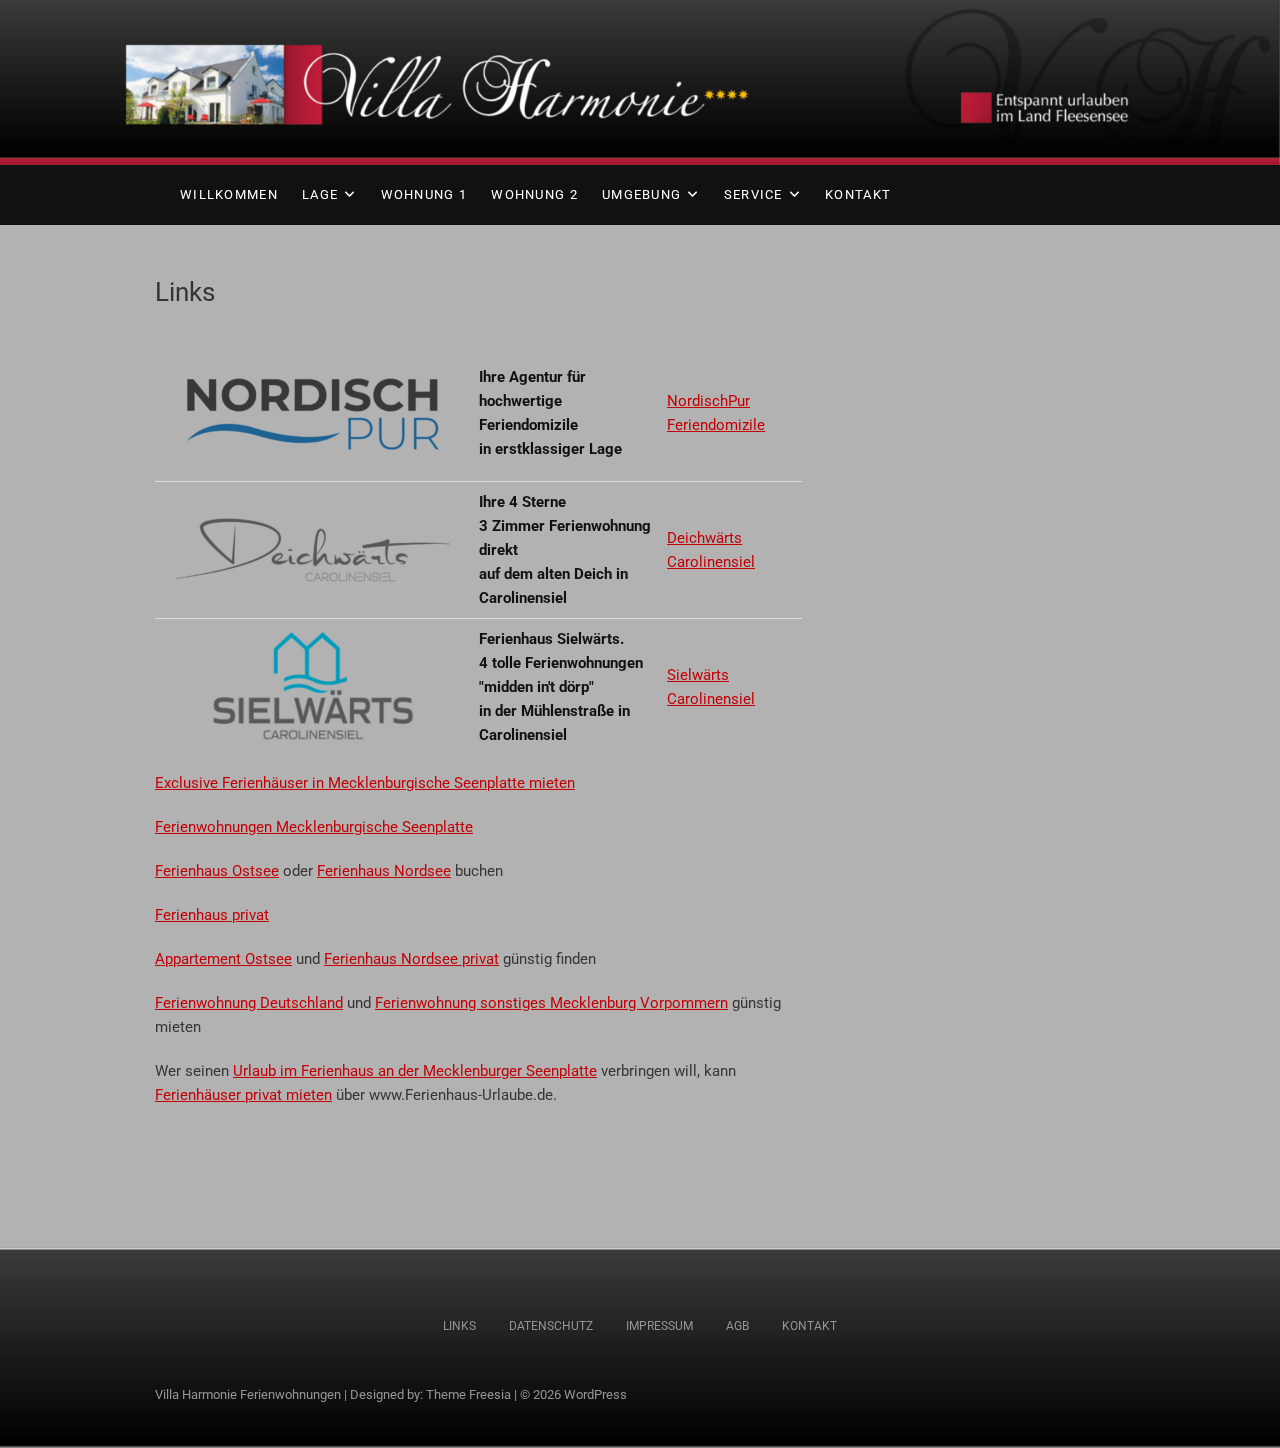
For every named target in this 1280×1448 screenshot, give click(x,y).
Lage (320, 194)
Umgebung (641, 194)
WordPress (595, 1394)
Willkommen (229, 194)
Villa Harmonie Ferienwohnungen (248, 1394)
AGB (737, 1326)
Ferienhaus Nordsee (384, 871)
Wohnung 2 (534, 194)
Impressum (659, 1326)
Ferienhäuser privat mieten (243, 1095)
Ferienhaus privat (212, 915)
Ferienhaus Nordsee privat (411, 959)
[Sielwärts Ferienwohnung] (313, 639)
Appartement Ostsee (223, 959)
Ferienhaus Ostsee (217, 871)
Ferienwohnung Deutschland (249, 1003)
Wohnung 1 (424, 194)
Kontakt (858, 194)
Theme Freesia (468, 1394)
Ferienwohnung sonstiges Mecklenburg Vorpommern (551, 1003)
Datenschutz (551, 1326)
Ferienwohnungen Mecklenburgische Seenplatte (314, 827)
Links (459, 1326)
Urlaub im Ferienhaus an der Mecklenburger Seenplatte (415, 1071)
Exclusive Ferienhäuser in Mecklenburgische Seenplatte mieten (365, 783)
